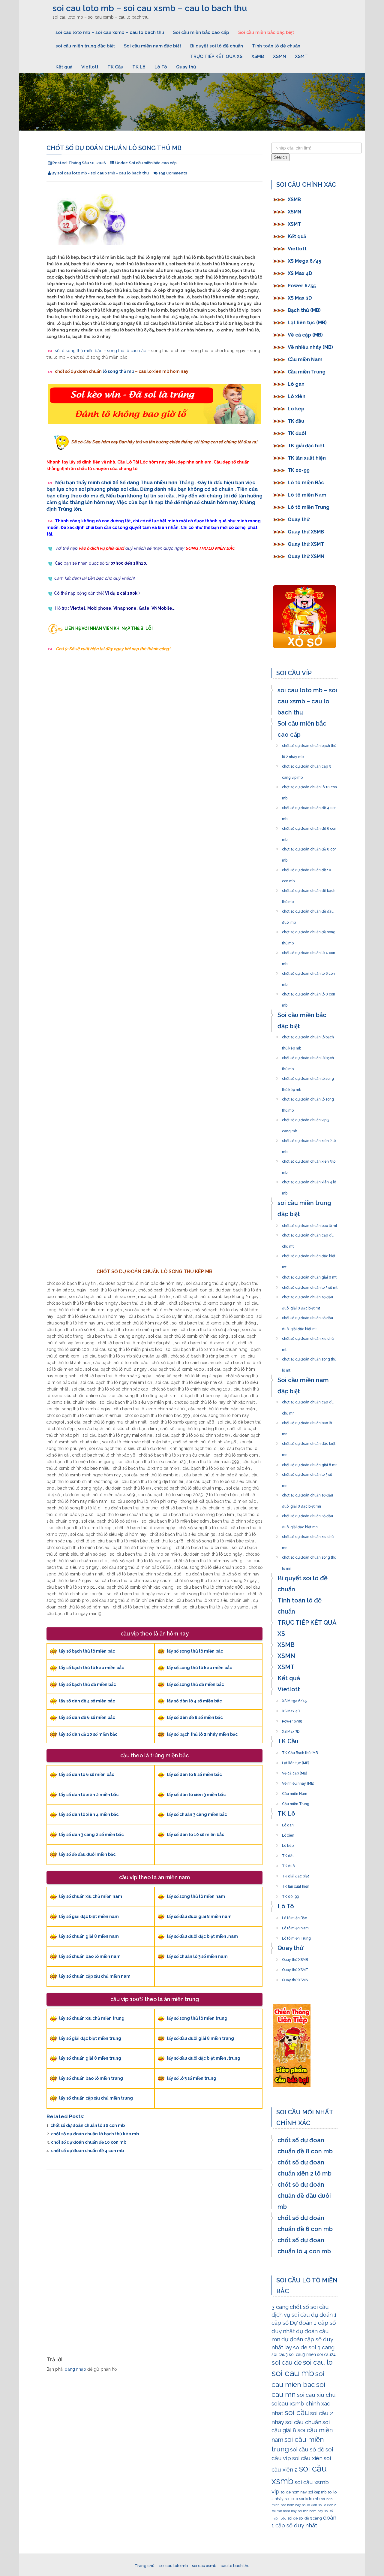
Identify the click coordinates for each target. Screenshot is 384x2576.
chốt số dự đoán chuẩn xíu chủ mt (308, 1337)
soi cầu (297, 2413)
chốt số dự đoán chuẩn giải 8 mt (309, 1276)
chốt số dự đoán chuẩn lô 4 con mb (309, 951)
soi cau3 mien (302, 2354)
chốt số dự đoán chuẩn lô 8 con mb (309, 992)
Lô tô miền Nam (307, 495)
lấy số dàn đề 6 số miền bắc (87, 1717)
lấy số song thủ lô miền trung (197, 2018)
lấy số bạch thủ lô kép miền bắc (91, 1668)
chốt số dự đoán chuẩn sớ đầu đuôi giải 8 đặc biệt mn (307, 1493)
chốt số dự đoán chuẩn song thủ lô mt (309, 1357)
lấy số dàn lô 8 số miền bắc (194, 1774)
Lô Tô (161, 67)
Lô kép (296, 409)
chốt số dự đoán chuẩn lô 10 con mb (88, 2125)
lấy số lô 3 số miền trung (192, 2078)
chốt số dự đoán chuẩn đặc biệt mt (309, 1254)
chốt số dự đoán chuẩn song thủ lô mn (309, 1556)
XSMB (258, 56)
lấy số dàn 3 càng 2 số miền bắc (91, 1835)
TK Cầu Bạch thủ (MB (300, 1751)
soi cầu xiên (307, 2458)
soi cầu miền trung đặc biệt (85, 46)
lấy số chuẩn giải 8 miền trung (90, 2058)
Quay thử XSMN (306, 556)
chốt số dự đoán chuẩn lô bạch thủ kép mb (95, 2134)
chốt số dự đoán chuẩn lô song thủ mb (308, 1098)
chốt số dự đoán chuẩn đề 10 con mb (89, 2142)
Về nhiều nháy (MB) (310, 347)
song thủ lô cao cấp (127, 351)
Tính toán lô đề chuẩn (276, 46)
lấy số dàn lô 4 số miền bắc (194, 1701)
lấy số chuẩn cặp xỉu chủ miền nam (95, 1976)
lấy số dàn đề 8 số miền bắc (195, 1717)
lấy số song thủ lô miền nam (196, 1896)
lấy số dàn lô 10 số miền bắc (195, 1835)
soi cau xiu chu (316, 2395)
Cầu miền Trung (307, 372)
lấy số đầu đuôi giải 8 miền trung (200, 2038)
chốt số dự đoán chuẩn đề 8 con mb (309, 847)
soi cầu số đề (307, 2449)
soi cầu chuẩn (303, 2422)
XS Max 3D (300, 298)
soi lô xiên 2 (327, 2505)
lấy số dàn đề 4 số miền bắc (87, 1701)
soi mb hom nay (284, 2511)
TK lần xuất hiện (307, 458)
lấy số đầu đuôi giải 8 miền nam (199, 1916)
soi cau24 (326, 2354)
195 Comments (173, 173)
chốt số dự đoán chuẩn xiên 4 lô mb (309, 1180)
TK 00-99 (299, 470)
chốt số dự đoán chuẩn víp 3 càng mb (306, 1118)
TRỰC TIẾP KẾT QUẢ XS (216, 56)
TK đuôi (297, 433)
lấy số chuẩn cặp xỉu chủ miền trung (96, 2098)
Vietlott (90, 67)
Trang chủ (145, 2566)
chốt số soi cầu (309, 2307)
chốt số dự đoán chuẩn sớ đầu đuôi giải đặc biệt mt (307, 1316)
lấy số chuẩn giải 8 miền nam (89, 1936)
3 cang (280, 2307)
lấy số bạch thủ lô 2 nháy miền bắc (202, 1734)
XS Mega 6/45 (304, 261)
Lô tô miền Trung (309, 507)
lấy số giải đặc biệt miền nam (89, 1916)
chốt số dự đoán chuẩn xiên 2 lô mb (309, 1139)
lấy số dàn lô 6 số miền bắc (87, 1774)
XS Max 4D (300, 273)
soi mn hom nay (310, 2511)
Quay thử (186, 67)
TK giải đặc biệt (306, 446)
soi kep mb (317, 2492)
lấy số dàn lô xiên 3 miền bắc (196, 1795)
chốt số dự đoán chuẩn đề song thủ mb (309, 930)
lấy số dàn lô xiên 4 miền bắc (89, 1814)
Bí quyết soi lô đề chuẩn (217, 46)
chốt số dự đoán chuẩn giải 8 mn (310, 1463)
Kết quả (64, 67)
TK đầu (296, 421)
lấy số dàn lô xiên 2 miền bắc (89, 1795)
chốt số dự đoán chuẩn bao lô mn (307, 1421)
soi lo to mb (309, 2499)
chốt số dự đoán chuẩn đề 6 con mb (309, 827)
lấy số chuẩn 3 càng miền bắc (197, 1814)
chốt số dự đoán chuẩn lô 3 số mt (310, 1286)
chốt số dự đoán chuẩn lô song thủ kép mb (308, 1077)
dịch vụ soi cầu (291, 2315)
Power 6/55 (302, 286)
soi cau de (287, 2362)
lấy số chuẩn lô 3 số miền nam (197, 1956)
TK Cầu (115, 67)
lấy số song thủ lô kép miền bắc (199, 1668)
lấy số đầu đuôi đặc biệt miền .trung (204, 2058)
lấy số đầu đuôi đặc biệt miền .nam (202, 1936)
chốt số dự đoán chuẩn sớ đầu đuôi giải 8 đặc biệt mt (307, 1295)
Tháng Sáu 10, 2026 (87, 163)
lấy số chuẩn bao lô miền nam (90, 1956)
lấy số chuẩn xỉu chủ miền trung (92, 2018)
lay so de (296, 2347)
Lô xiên (297, 396)
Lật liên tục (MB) (307, 323)
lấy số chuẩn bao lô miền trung (91, 2078)
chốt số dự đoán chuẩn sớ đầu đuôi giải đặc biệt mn (307, 1514)
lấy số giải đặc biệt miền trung (90, 2038)
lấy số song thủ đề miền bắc (195, 1684)
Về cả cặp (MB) (305, 335)
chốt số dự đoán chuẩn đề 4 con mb (87, 2151)
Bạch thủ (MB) (304, 310)
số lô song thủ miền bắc (79, 351)
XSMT (301, 56)
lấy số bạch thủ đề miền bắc (87, 1684)
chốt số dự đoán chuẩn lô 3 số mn (307, 1473)
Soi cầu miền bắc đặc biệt (266, 32)
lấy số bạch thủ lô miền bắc (87, 1651)
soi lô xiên (310, 2505)
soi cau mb (293, 2373)
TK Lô (139, 67)
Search (280, 157)
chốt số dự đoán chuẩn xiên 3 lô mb (309, 1160)
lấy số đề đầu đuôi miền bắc (87, 1854)
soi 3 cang (322, 2347)
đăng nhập (75, 2369)
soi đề (292, 2518)
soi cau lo (318, 2362)
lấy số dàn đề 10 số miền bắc (88, 1734)
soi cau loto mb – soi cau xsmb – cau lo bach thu (150, 8)
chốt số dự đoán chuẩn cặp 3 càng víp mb (306, 765)
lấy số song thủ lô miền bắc (195, 1651)
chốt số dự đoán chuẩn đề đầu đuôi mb (308, 910)
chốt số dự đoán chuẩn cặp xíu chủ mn (308, 1400)
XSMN (279, 56)
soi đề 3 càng (310, 2518)
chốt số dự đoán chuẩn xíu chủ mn (308, 1535)
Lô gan (296, 384)
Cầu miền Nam (305, 359)
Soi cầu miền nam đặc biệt (153, 46)
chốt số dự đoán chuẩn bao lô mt (310, 1224)
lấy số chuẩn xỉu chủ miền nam (91, 1896)
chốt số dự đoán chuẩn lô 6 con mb (308, 972)
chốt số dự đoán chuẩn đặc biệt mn (309, 1442)
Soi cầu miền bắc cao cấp (201, 32)
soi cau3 (280, 2354)
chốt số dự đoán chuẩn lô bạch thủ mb (308, 1056)
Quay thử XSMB (306, 532)
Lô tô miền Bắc (306, 483)
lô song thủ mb (118, 371)
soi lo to (291, 2499)
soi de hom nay (294, 2492)
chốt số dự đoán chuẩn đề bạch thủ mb (309, 889)
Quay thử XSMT (306, 544)
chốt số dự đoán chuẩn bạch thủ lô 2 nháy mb (309, 744)
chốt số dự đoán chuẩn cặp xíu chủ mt (308, 1234)
